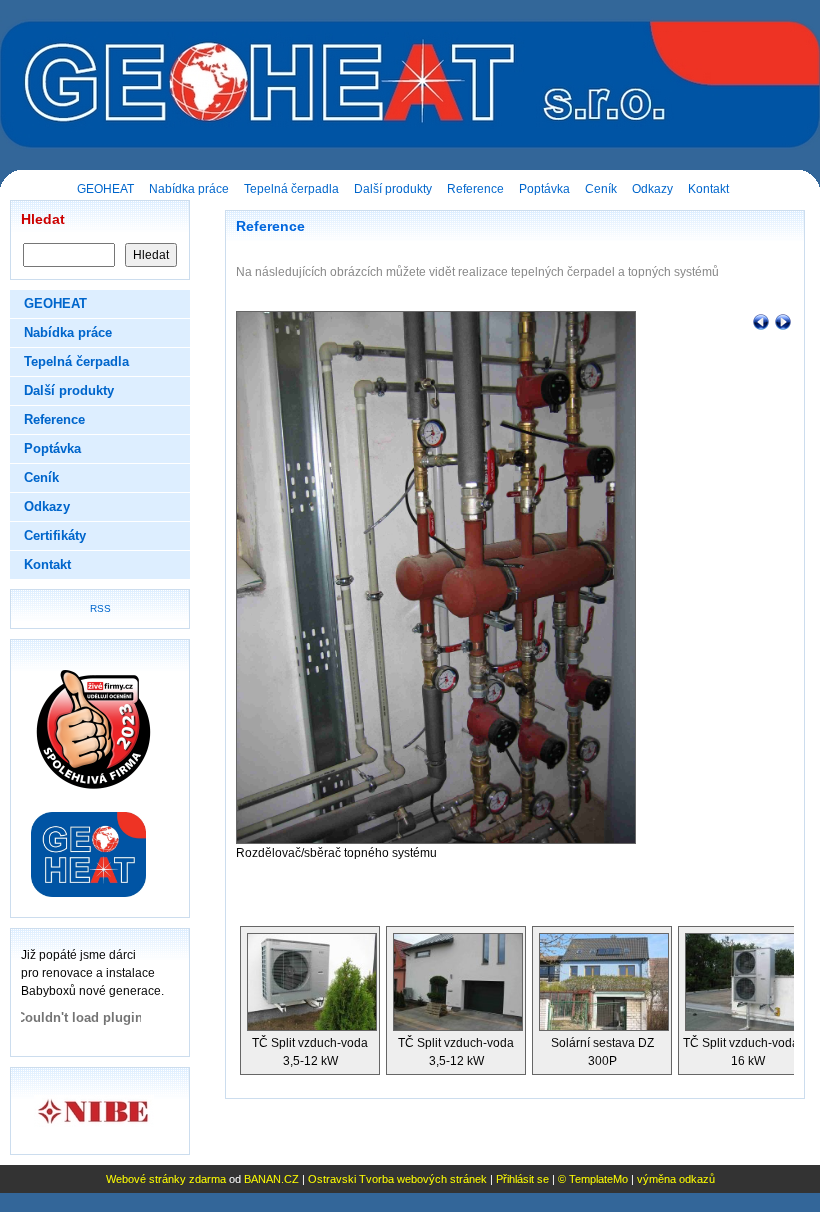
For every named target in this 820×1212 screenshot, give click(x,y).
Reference (475, 189)
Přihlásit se (522, 1179)
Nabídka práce (189, 189)
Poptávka (544, 189)
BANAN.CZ (271, 1179)
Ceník (601, 189)
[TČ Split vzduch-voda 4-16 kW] (748, 980)
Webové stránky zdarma (166, 1179)
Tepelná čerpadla (291, 189)
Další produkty (393, 189)
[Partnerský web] (100, 854)
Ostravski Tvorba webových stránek (397, 1179)
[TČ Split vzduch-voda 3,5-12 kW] (310, 980)
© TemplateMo (593, 1179)
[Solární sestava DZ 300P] (602, 980)
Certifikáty (55, 535)
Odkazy (652, 189)
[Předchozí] (761, 321)
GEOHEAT (105, 189)
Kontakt (708, 189)
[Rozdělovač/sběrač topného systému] (436, 577)
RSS (100, 608)
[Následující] (783, 321)
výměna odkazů (676, 1179)
